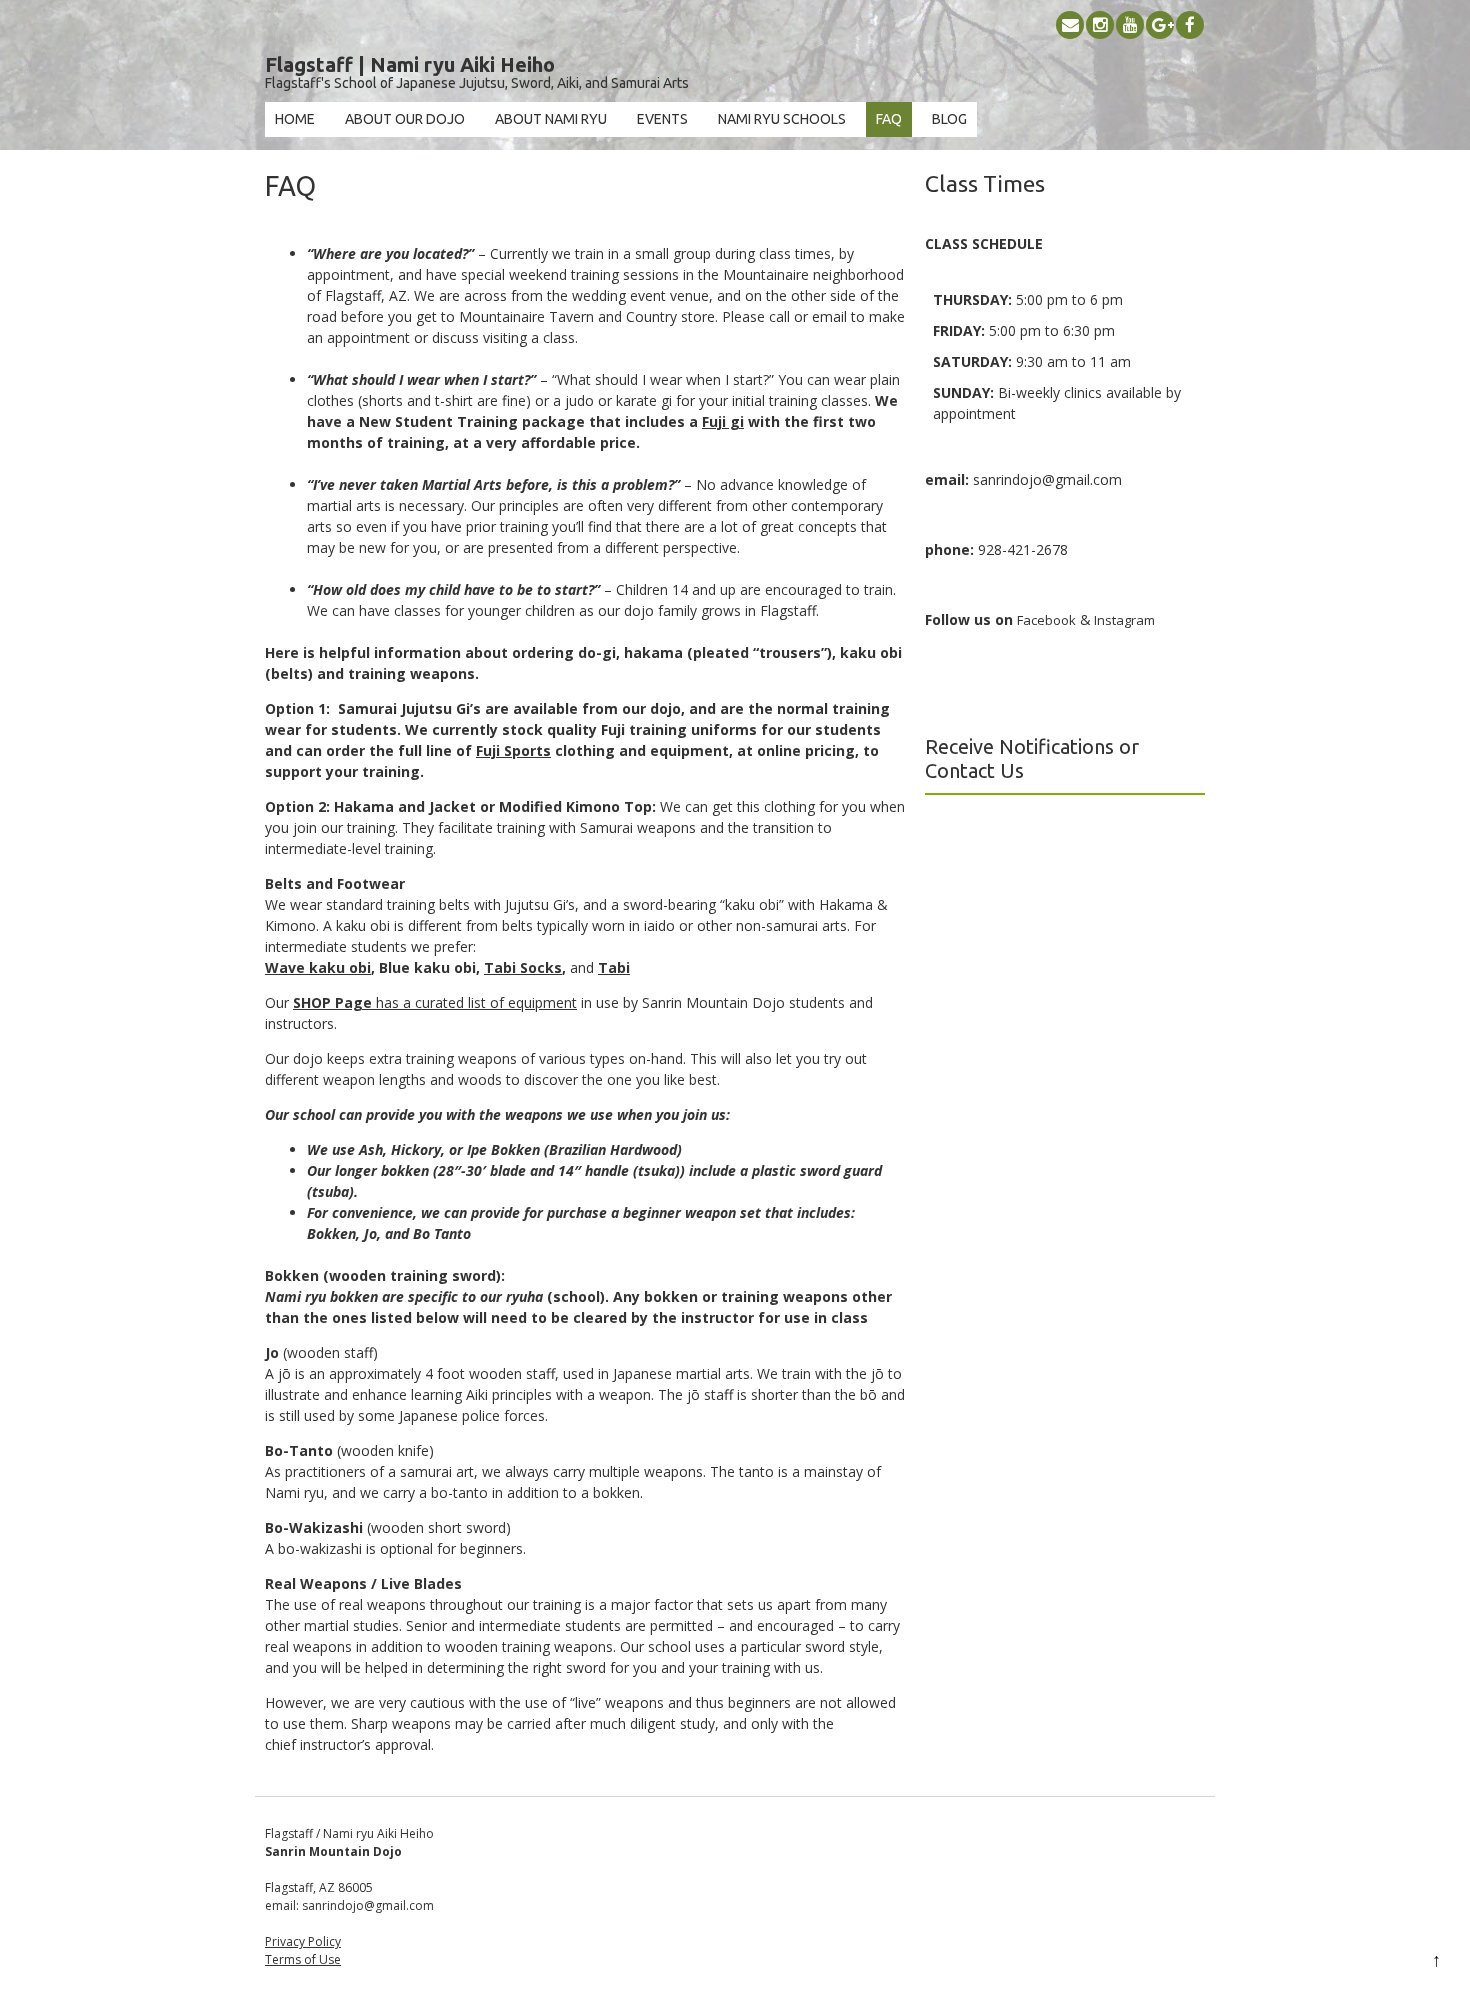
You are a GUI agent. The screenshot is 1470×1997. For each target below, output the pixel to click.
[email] (1070, 25)
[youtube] (1130, 25)
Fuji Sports (513, 750)
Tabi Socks (523, 967)
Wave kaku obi (318, 967)
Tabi (614, 967)
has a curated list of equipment (435, 1002)
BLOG (949, 119)
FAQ (889, 119)
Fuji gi (723, 421)
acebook (1049, 620)
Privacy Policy (303, 1941)
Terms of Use (303, 1959)
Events (662, 119)
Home (295, 119)
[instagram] (1100, 25)
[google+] (1160, 25)
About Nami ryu (551, 119)
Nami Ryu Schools (782, 119)
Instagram (1123, 620)
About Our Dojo (405, 119)
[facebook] (1190, 25)
